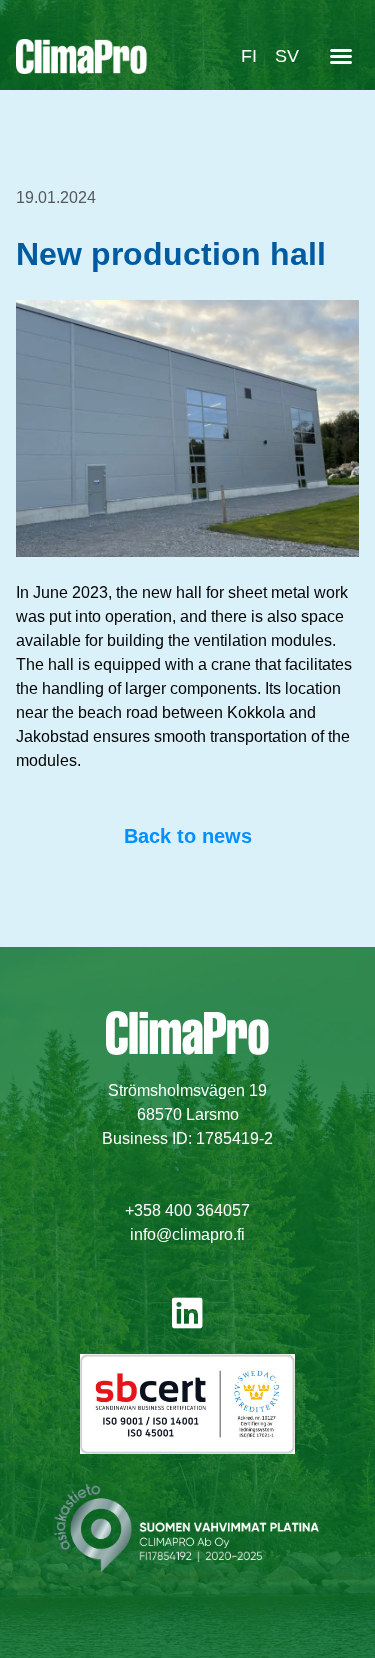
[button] (341, 56)
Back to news (188, 836)
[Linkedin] (187, 1312)
